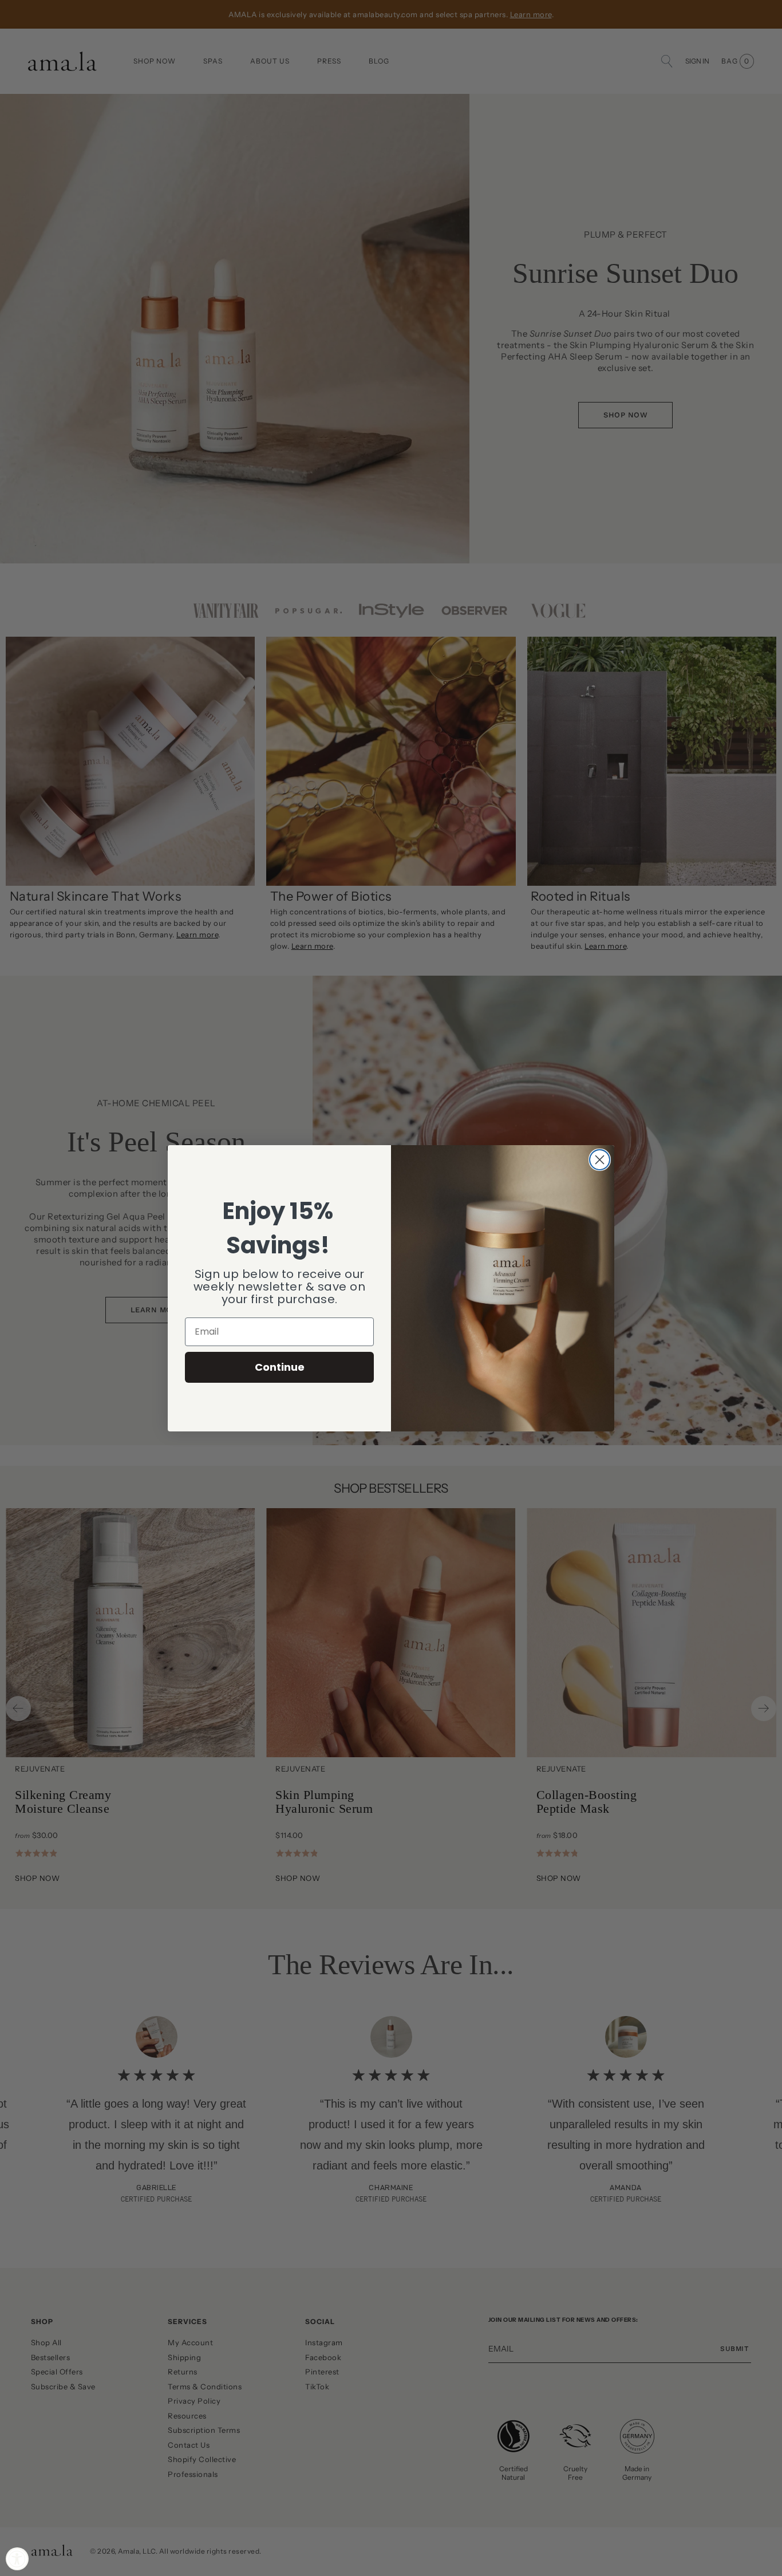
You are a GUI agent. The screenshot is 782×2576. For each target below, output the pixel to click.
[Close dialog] (600, 1160)
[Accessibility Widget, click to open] (17, 2559)
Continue (280, 1367)
